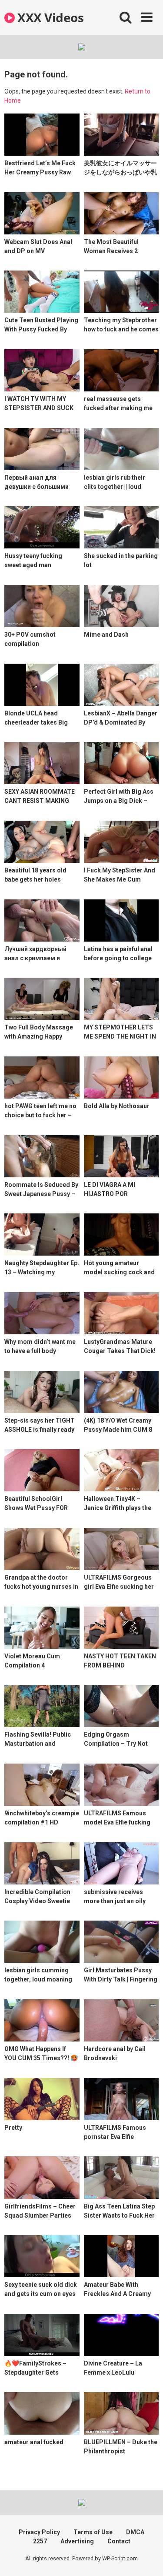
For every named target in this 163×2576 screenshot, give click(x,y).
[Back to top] (147, 2558)
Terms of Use (93, 2532)
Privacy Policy (39, 2532)
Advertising (77, 2541)
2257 (40, 2541)
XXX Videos (49, 17)
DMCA (135, 2532)
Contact (119, 2541)
